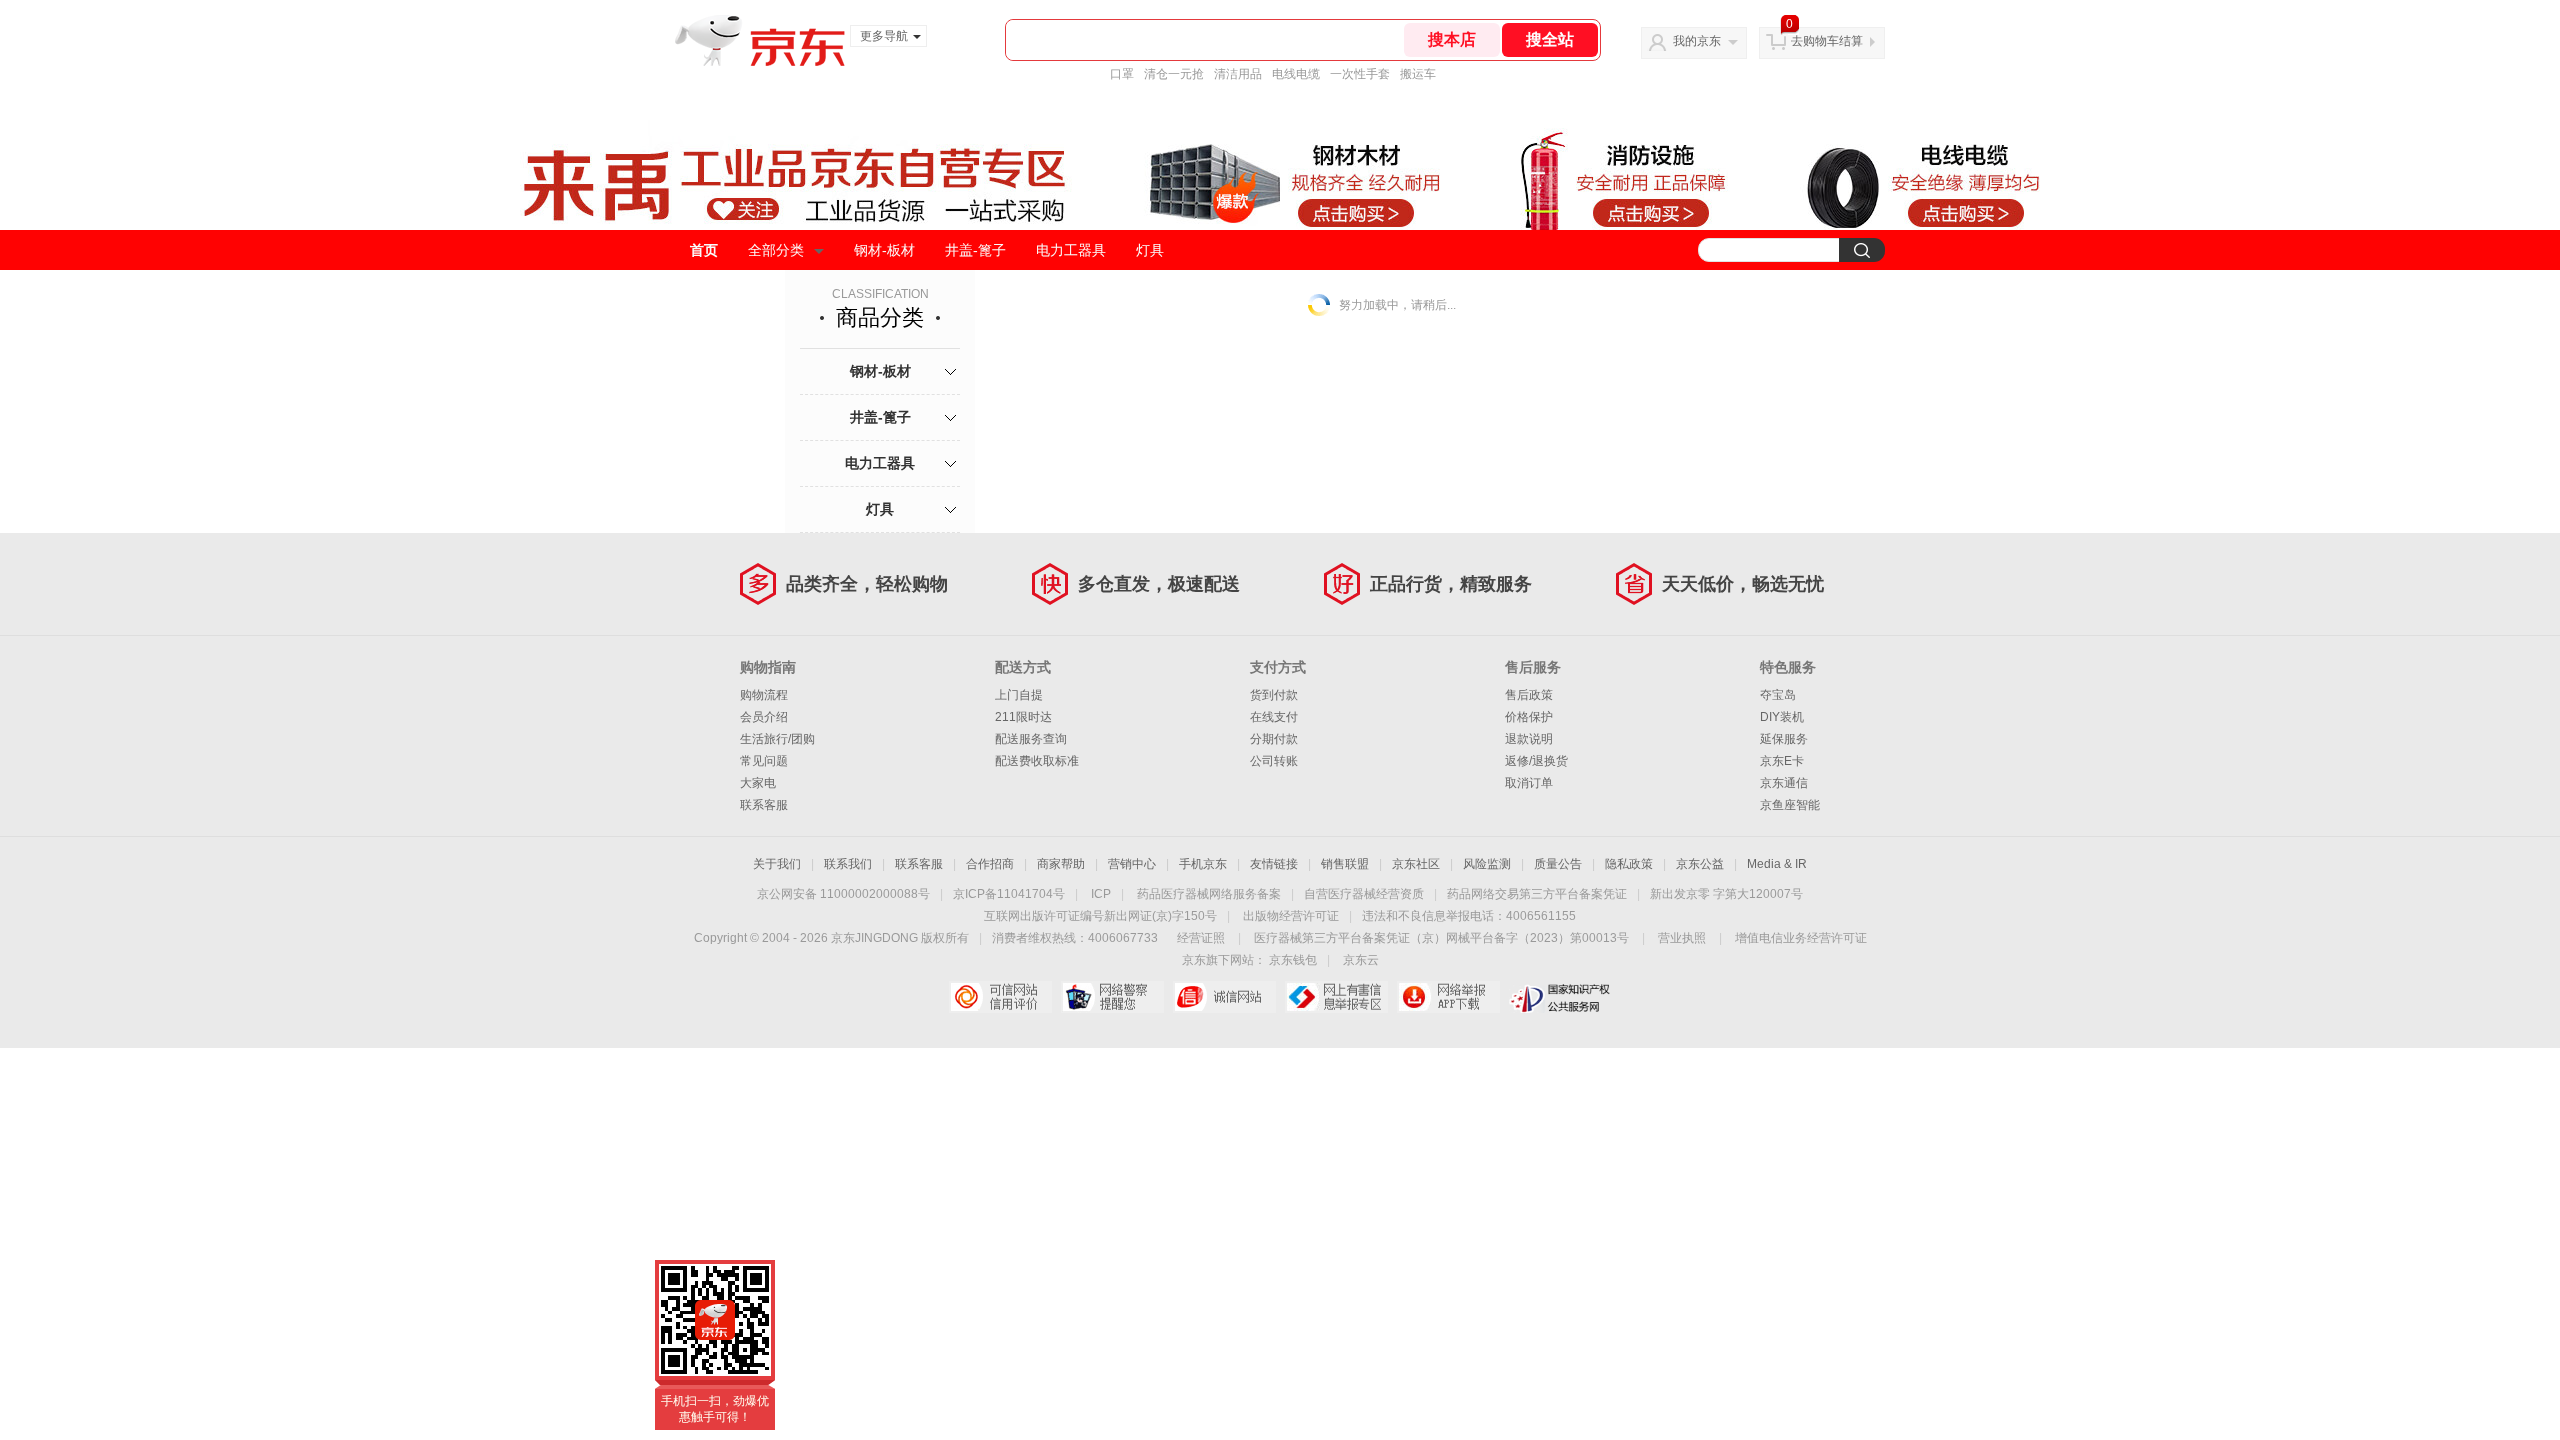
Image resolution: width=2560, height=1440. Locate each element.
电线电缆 (1296, 74)
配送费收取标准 (1037, 761)
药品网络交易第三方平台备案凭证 (1537, 894)
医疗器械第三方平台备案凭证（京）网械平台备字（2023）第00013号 (1441, 938)
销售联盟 (1345, 864)
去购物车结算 (1827, 41)
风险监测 (1487, 864)
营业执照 (1682, 938)
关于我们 (777, 864)
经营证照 (1201, 938)
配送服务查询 (1031, 739)
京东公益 (1700, 864)
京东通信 (1784, 783)
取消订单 (1529, 783)
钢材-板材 (884, 250)
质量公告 (1558, 864)
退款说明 (1529, 739)
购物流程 (764, 695)
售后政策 (1529, 695)
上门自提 (1019, 695)
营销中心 (1132, 864)
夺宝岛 (1778, 695)
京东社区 (1416, 864)
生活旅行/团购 (777, 739)
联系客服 (764, 805)
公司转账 (1274, 761)
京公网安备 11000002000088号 (843, 894)
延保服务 (1784, 739)
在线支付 (1274, 717)
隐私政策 (1629, 864)
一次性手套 (1360, 74)
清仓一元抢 (1174, 74)
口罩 (1122, 74)
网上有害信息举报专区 (1336, 997)
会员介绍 (764, 717)
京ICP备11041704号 (1009, 894)
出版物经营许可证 (1291, 916)
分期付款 (1274, 739)
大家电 (758, 783)
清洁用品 (1238, 74)
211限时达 (1023, 717)
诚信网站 (1224, 997)
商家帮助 (1061, 864)
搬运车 (1418, 74)
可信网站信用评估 (1000, 997)
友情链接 (1274, 864)
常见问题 (764, 761)
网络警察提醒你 (1112, 997)
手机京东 (1203, 864)
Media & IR (1777, 864)
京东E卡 (1782, 761)
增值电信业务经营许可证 (1801, 938)
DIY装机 (1782, 717)
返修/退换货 (1536, 761)
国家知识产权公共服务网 (1560, 997)
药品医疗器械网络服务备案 (1209, 894)
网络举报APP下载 (1448, 997)
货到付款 (1274, 695)
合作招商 (990, 864)
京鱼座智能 (1790, 805)
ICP (1101, 894)
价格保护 (1529, 717)
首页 (704, 250)
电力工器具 (1071, 250)
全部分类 (776, 250)
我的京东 (1697, 41)
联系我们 (848, 864)
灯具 (1150, 250)
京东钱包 (1293, 960)
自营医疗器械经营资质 (1364, 894)
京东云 (1361, 960)
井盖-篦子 (975, 250)
